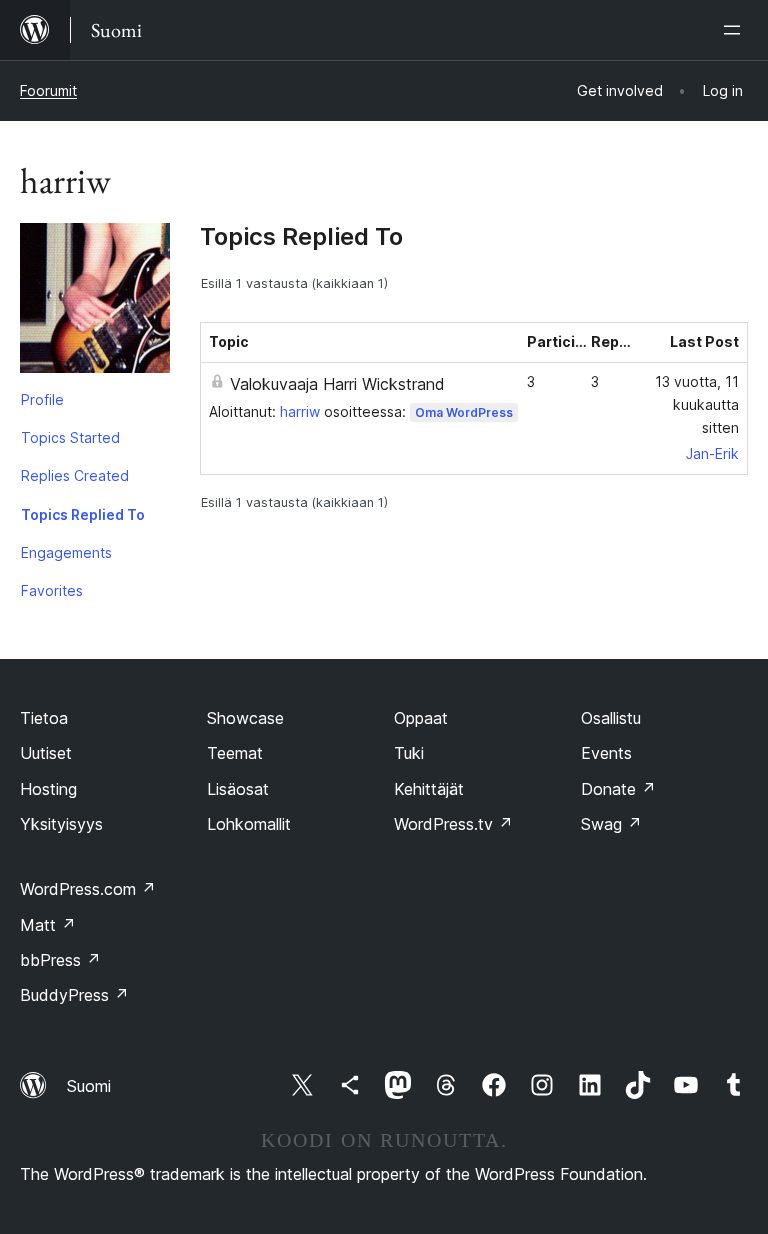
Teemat (235, 753)
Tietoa (44, 718)
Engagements (66, 552)
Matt (48, 925)
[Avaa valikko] (736, 30)
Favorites (52, 590)
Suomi (89, 1086)
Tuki (409, 753)
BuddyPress (74, 995)
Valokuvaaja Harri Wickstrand (337, 384)
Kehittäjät (429, 789)
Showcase (245, 718)
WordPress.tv (453, 824)
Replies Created (75, 475)
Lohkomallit (249, 824)
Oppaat (421, 718)
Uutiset (46, 753)
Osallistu (611, 718)
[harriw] (95, 302)
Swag (611, 824)
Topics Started (70, 437)
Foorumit (48, 90)
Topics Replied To (83, 514)
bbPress (60, 960)
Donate (618, 789)
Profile (42, 399)
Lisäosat (238, 789)
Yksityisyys (61, 824)
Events (606, 753)
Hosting (48, 789)
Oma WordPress (464, 412)
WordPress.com (88, 889)
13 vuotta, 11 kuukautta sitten (697, 404)
